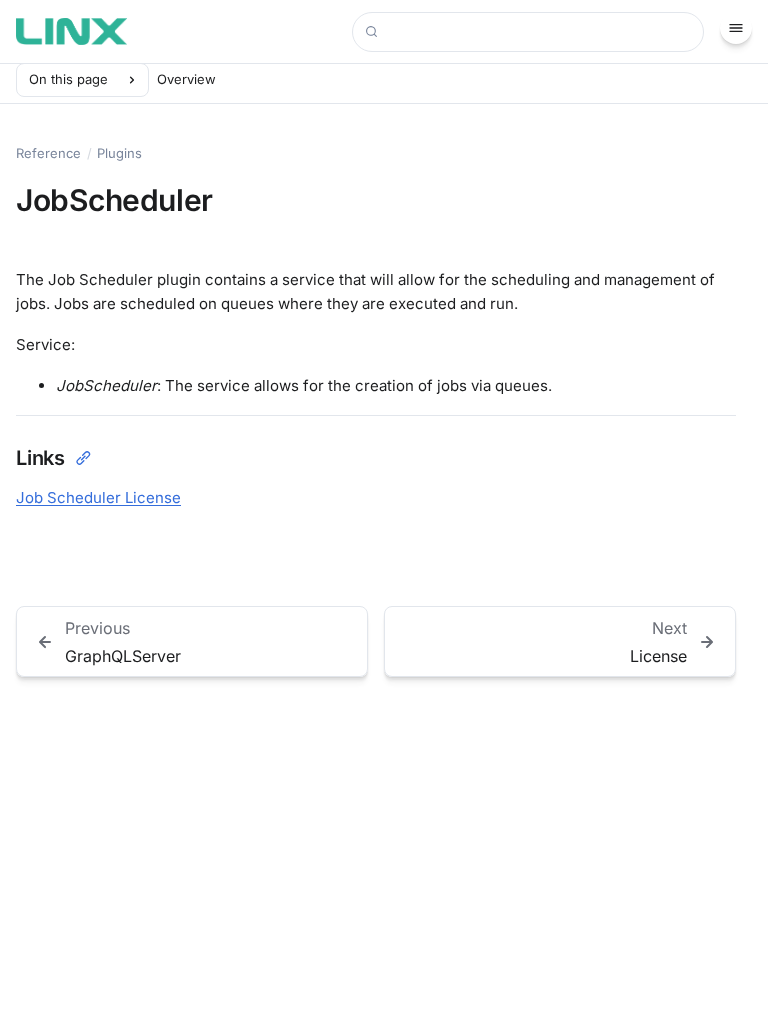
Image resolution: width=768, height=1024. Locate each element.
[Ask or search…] (528, 32)
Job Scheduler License (98, 497)
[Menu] (736, 28)
